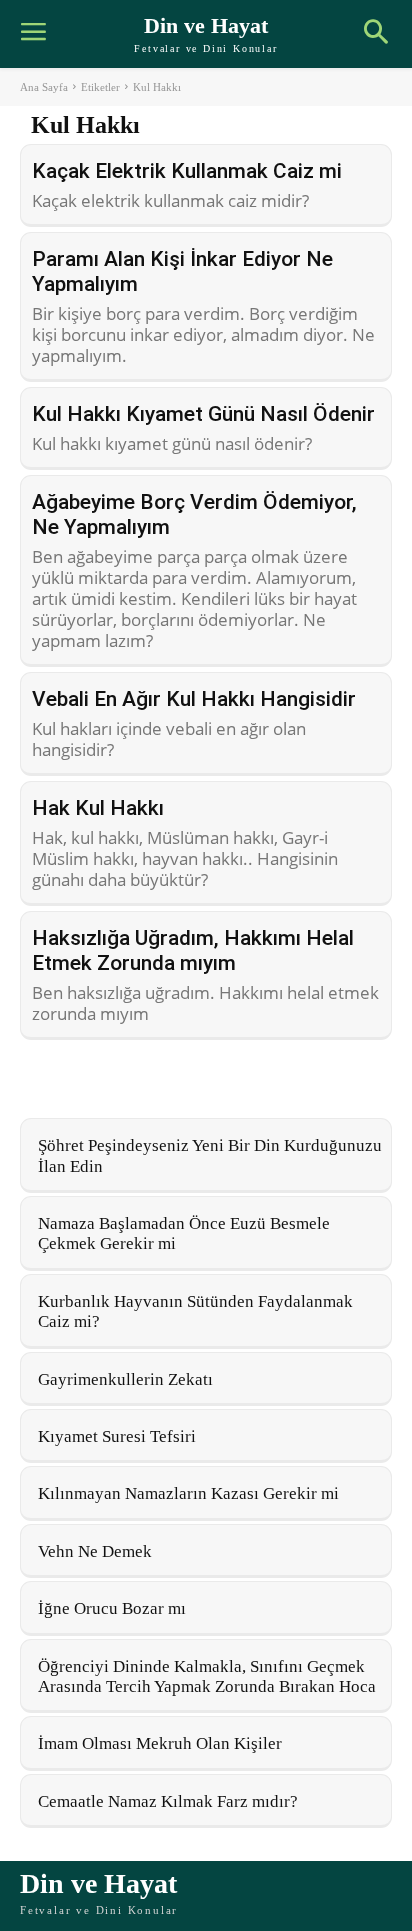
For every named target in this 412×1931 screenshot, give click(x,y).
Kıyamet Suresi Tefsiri (117, 1436)
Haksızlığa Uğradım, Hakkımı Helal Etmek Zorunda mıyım (193, 950)
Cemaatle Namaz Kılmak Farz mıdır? (168, 1801)
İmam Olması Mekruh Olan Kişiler (160, 1743)
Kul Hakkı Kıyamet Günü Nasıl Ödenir (203, 414)
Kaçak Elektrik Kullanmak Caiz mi (187, 171)
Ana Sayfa (44, 87)
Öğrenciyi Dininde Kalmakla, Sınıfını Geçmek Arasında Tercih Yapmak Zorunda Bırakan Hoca (207, 1676)
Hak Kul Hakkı (98, 808)
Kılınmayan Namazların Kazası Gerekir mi (188, 1493)
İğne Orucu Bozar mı (112, 1608)
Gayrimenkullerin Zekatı (125, 1379)
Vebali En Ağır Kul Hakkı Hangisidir (194, 699)
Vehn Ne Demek (95, 1551)
